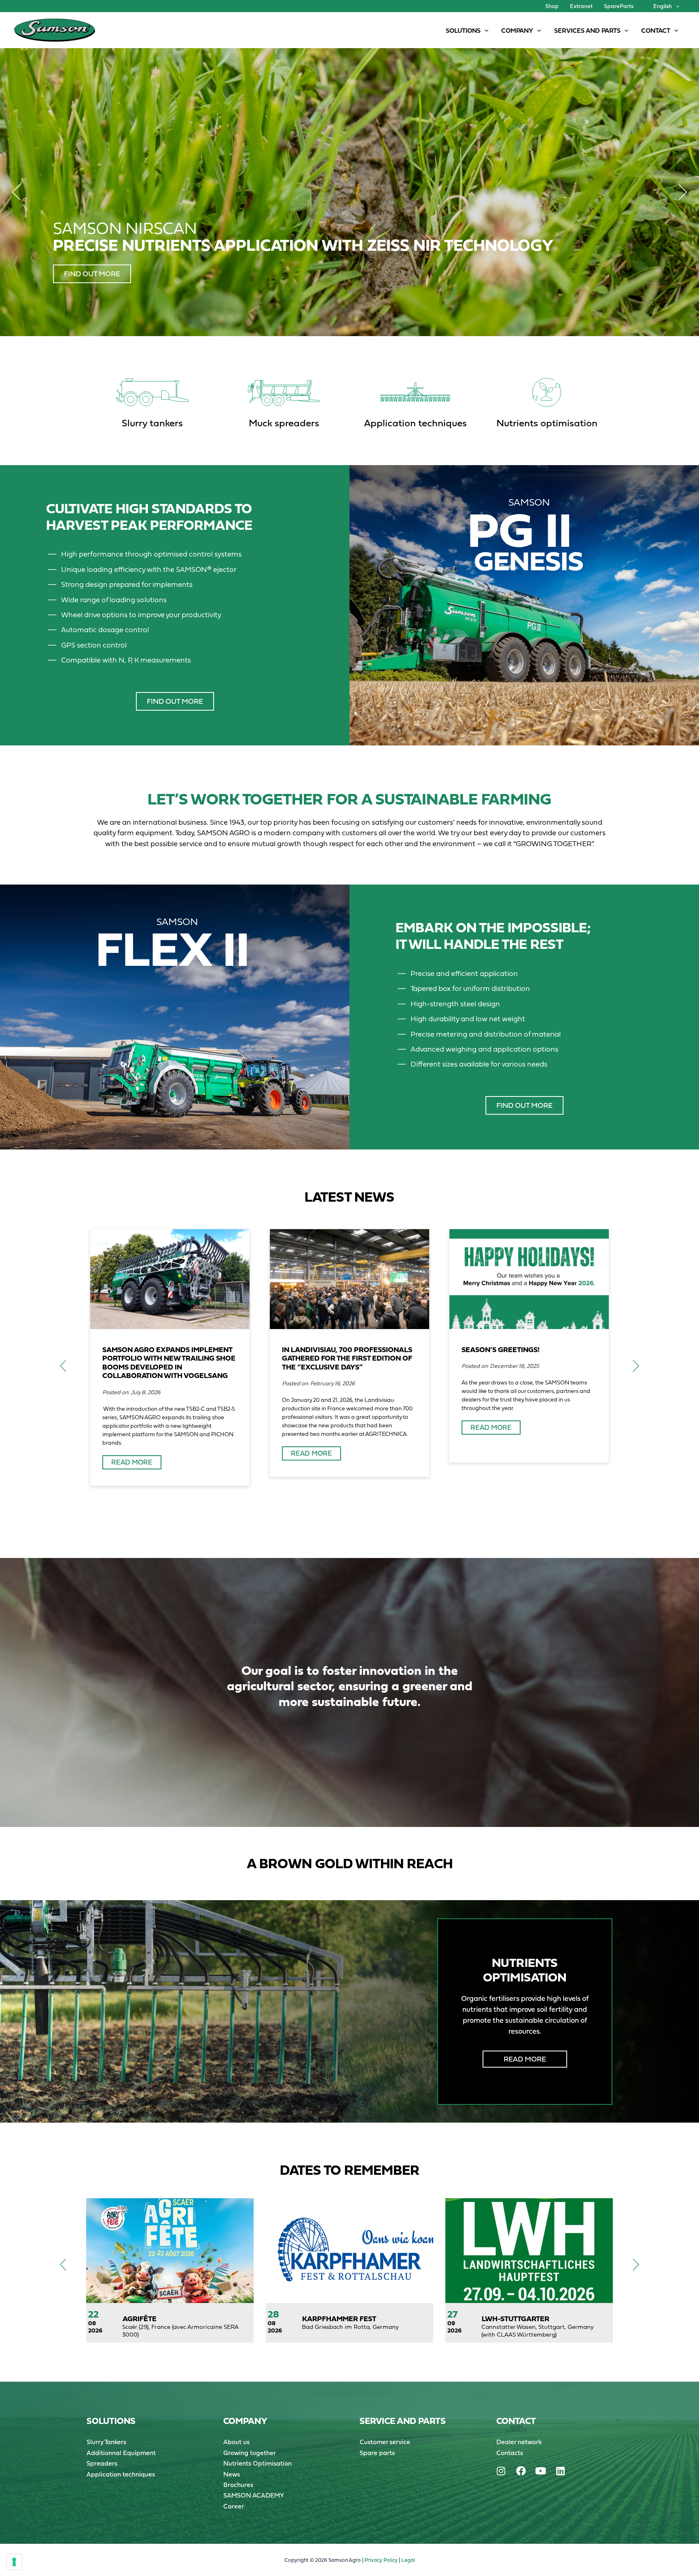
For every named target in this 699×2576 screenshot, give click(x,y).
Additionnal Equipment (121, 2453)
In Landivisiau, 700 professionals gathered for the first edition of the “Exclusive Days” (347, 1358)
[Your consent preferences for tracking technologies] (14, 2562)
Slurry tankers (152, 423)
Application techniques (415, 423)
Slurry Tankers (106, 2442)
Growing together (250, 2453)
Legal (408, 2560)
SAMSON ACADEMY (254, 2495)
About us (236, 2442)
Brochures (238, 2485)
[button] (676, 6)
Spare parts (377, 2453)
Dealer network (519, 2442)
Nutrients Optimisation (257, 2463)
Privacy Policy (381, 2560)
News (232, 2474)
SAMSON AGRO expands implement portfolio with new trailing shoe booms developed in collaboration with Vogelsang (169, 1363)
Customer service (385, 2442)
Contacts (510, 2453)
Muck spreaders (284, 423)
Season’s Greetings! (501, 1349)
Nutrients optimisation (547, 423)
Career (234, 2506)
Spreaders (102, 2463)
